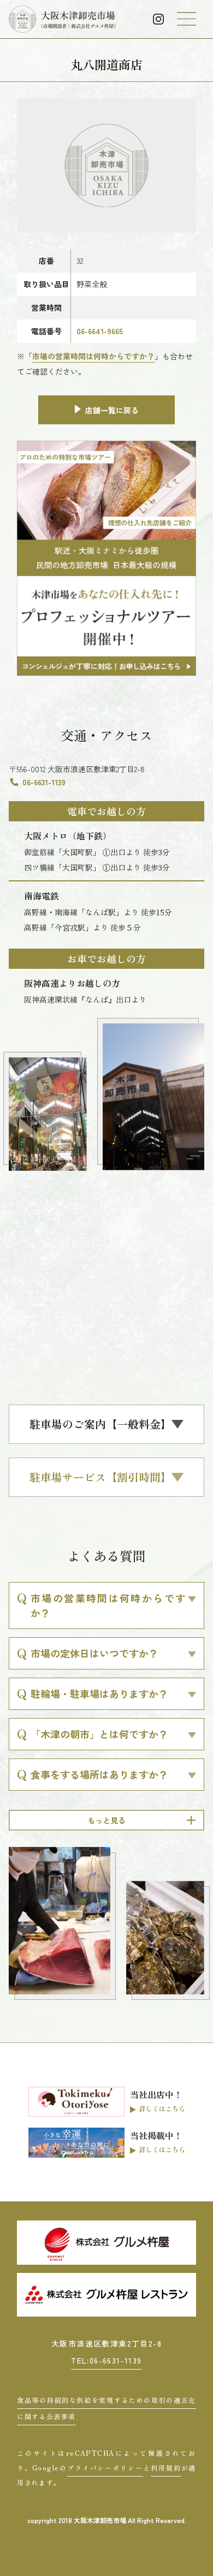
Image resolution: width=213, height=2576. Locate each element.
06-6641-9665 (100, 331)
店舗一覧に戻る (112, 410)
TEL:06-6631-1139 (106, 2360)
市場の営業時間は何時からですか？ (93, 356)
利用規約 (166, 2468)
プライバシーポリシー (105, 2468)
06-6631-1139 (44, 782)
